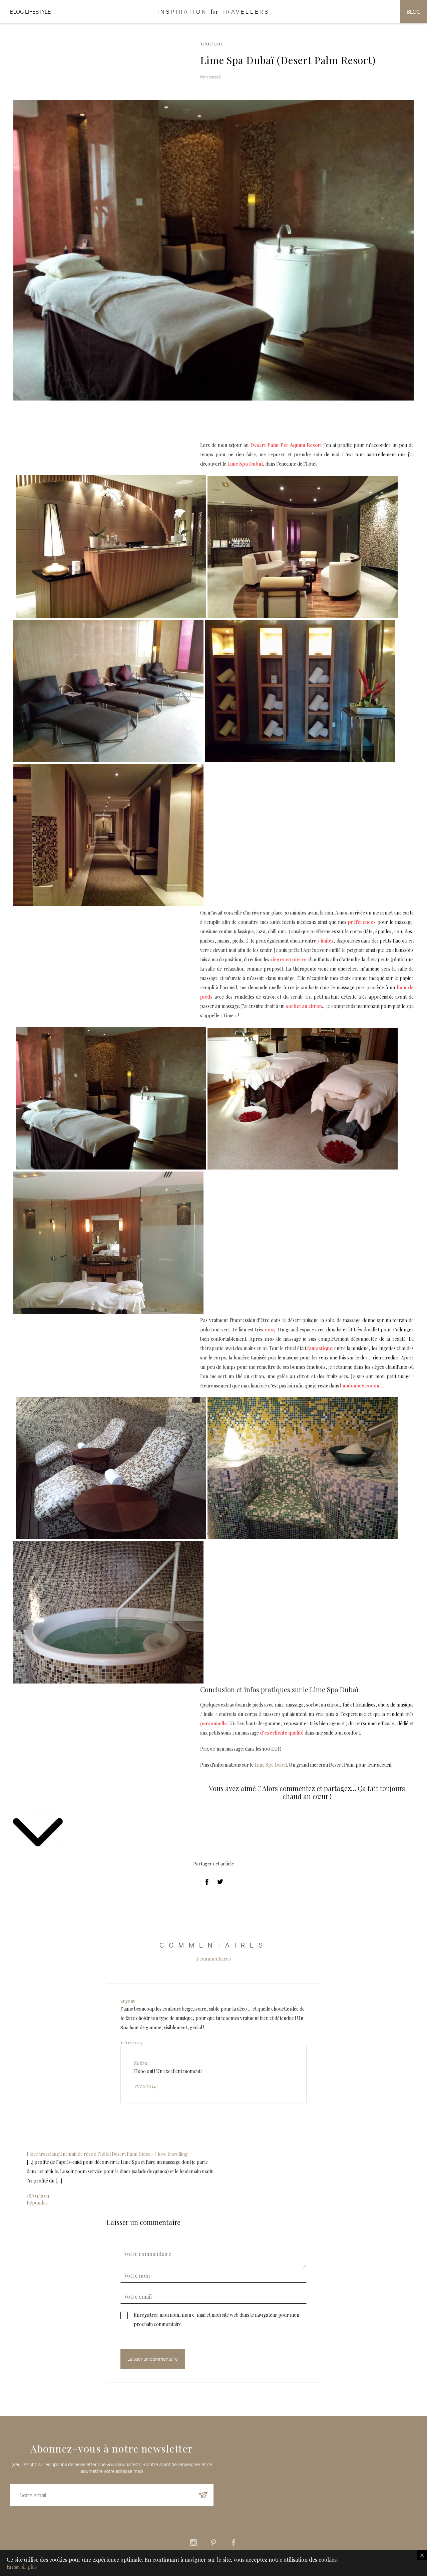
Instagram (193, 2543)
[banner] (213, 12)
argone (128, 2001)
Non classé (210, 77)
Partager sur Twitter (220, 1882)
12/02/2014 (131, 2042)
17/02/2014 (145, 2086)
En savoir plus (22, 2567)
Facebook (234, 2543)
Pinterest (213, 2543)
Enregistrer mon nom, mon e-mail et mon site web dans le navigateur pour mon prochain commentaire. (217, 2320)
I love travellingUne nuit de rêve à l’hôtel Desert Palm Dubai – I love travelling (107, 2154)
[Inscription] (203, 2495)
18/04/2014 (38, 2196)
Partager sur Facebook (207, 1882)
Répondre (37, 2203)
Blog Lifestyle (30, 12)
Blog (413, 12)
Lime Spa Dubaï (271, 1765)
